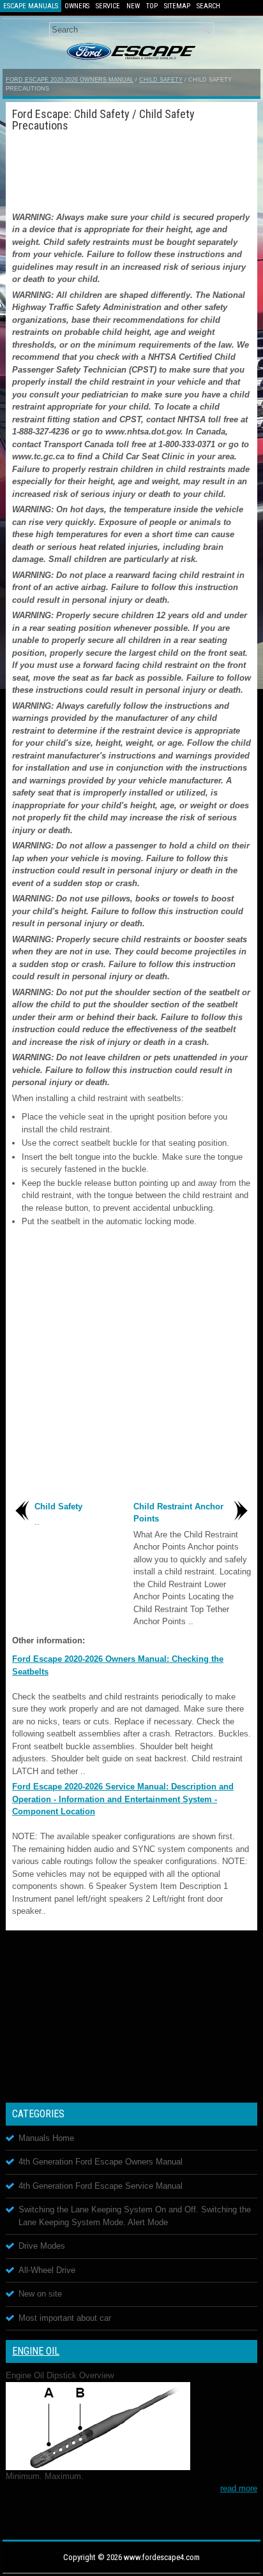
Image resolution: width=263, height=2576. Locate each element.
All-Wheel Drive (47, 2270)
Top (152, 6)
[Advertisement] (131, 170)
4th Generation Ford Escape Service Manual (101, 2186)
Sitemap (177, 6)
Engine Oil (36, 2351)
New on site (40, 2294)
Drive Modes (42, 2246)
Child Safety (161, 80)
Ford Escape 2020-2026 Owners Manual (70, 80)
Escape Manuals (31, 6)
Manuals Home (46, 2138)
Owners (77, 6)
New (133, 6)
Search (208, 6)
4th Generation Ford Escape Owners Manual (101, 2162)
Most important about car (65, 2318)
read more (239, 2488)
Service (108, 6)
